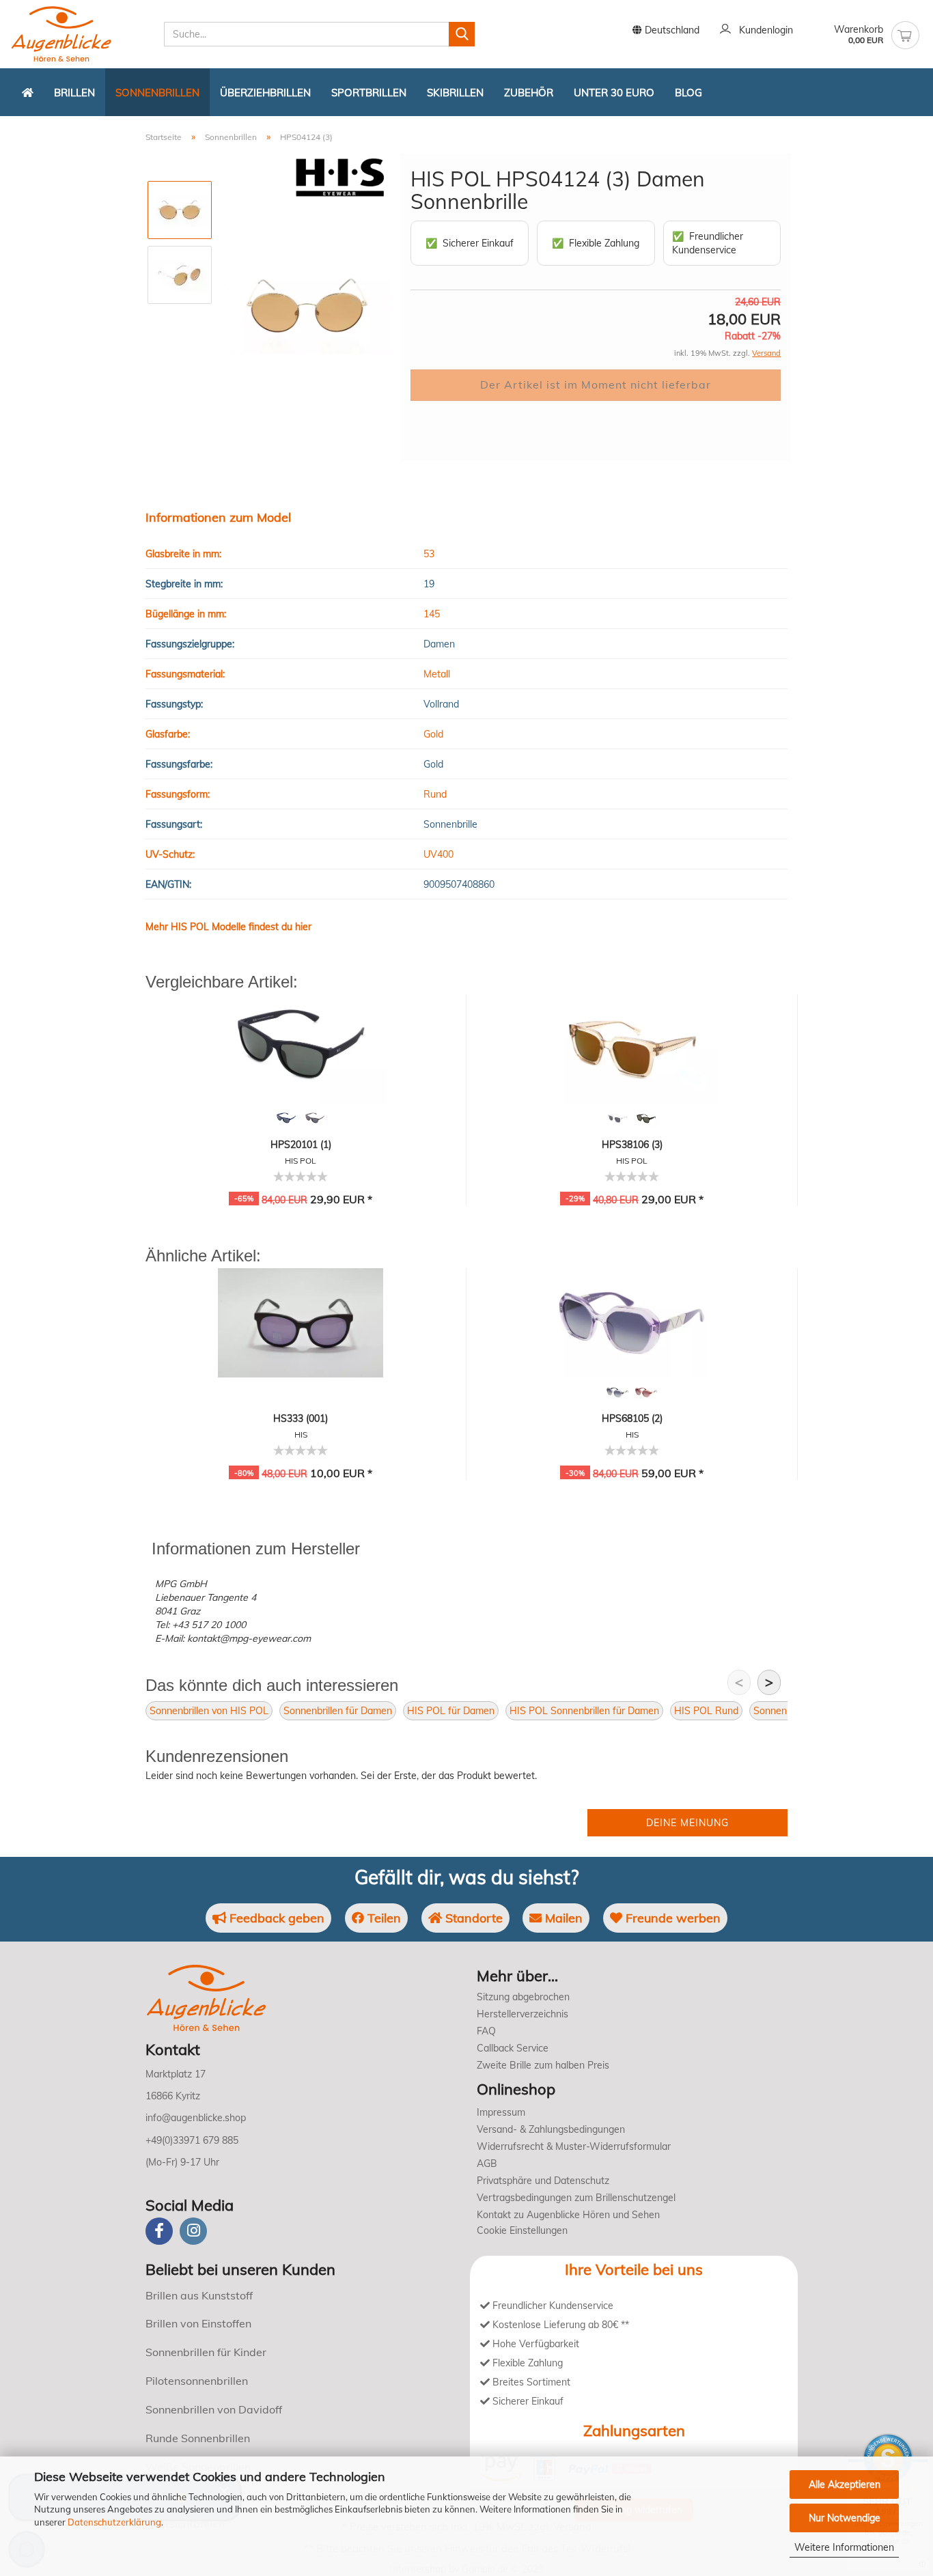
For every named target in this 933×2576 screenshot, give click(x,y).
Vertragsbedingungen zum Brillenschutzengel (576, 2198)
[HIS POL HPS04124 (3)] (307, 307)
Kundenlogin (763, 30)
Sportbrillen (369, 93)
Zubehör (529, 93)
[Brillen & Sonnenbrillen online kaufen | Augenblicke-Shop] (82, 34)
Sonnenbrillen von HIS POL (209, 1711)
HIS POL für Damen (451, 1711)
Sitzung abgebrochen (523, 1997)
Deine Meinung (687, 1823)
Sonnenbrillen (157, 93)
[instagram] (193, 2231)
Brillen (74, 93)
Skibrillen (455, 93)
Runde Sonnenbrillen (198, 2438)
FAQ (486, 2031)
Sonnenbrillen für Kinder (206, 2352)
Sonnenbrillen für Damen (338, 1711)
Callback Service (513, 2048)
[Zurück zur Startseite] (28, 92)
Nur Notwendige (845, 2518)
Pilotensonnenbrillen (197, 2381)
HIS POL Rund (706, 1711)
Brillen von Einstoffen (198, 2323)
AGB (487, 2164)
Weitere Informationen (844, 2547)
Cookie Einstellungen (522, 2230)
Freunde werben (671, 1918)
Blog (688, 93)
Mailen (562, 1918)
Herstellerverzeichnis (523, 2014)
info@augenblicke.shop (196, 2118)
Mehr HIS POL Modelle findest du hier (228, 927)
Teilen (382, 1918)
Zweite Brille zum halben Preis (543, 2065)
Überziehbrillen (265, 93)
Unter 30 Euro (614, 93)
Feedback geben (275, 1918)
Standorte (472, 1918)
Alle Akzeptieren (845, 2484)
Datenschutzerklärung (114, 2522)
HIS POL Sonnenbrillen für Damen (584, 1711)
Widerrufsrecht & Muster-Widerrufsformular (574, 2146)
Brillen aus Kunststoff (199, 2295)
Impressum (501, 2112)
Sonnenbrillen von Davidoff (214, 2409)
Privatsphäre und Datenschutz (543, 2181)
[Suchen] (462, 34)
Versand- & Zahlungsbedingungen (551, 2129)
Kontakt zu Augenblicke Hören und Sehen (568, 2215)
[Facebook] (159, 2231)
